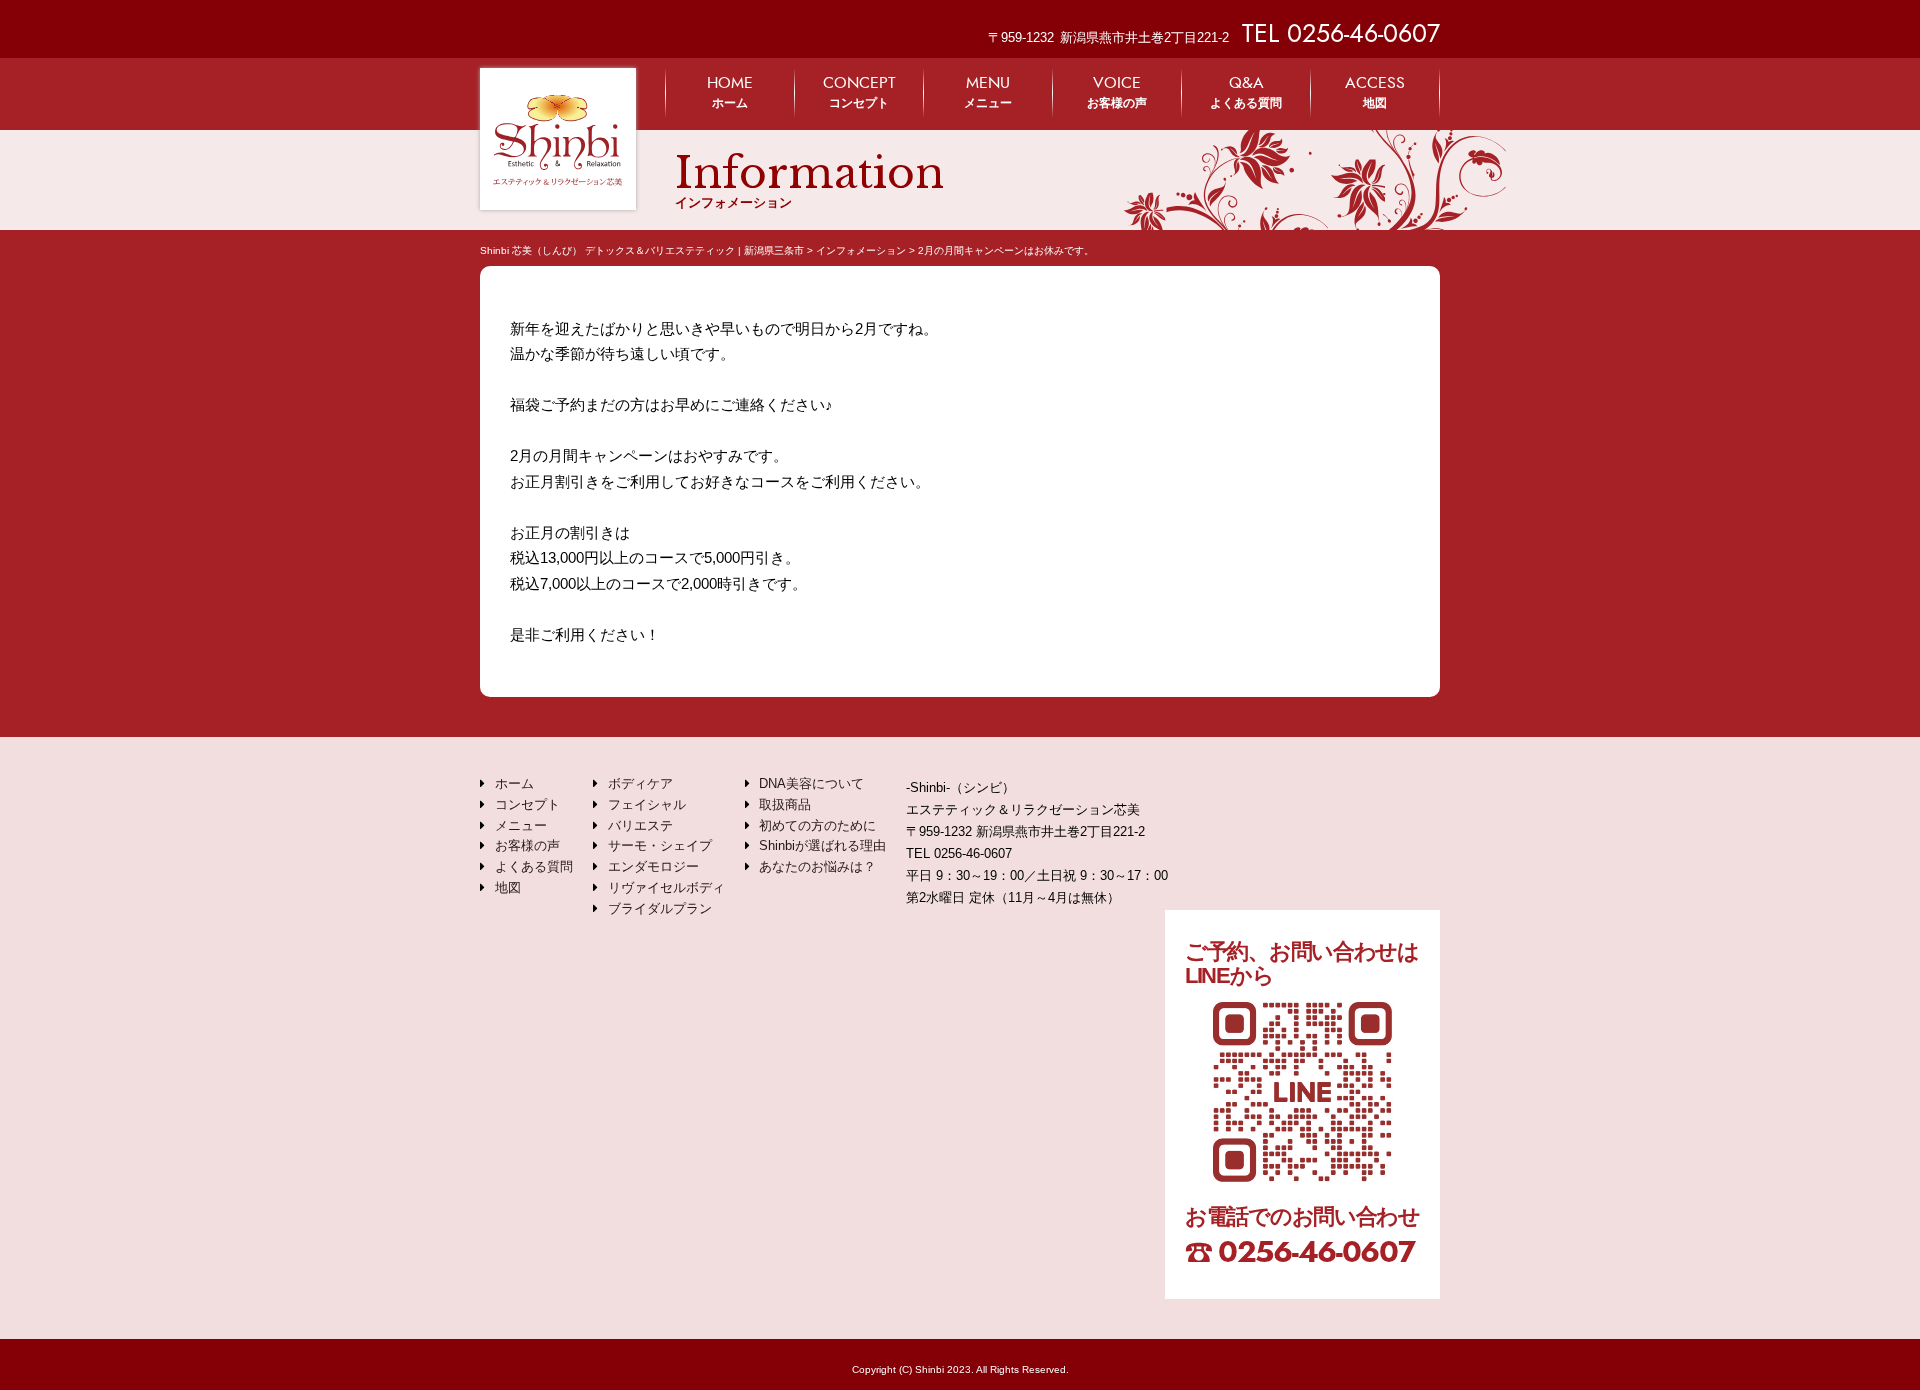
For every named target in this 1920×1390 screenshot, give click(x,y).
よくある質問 (1246, 91)
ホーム (730, 91)
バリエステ (640, 825)
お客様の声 (1117, 91)
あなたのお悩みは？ (817, 866)
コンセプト (859, 91)
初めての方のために (817, 825)
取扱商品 (785, 804)
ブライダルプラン (660, 908)
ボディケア (640, 783)
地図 (1375, 91)
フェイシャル (647, 804)
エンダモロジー (653, 866)
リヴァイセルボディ (666, 887)
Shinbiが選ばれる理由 (822, 845)
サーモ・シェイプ (660, 845)
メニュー (988, 91)
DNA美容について (811, 783)
